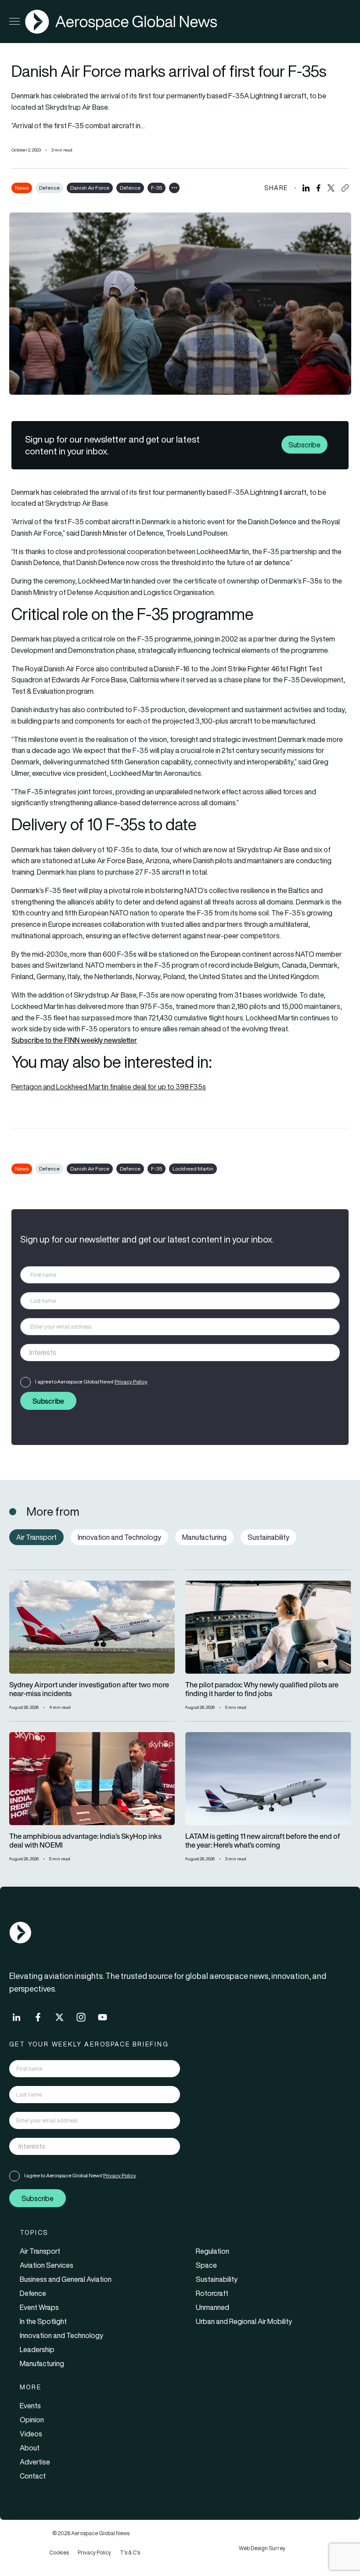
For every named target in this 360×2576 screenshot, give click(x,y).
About (30, 2448)
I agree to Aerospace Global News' (91, 1382)
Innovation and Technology (61, 2335)
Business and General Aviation (66, 2279)
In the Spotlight (43, 2321)
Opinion (32, 2420)
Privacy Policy (131, 1382)
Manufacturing (42, 2363)
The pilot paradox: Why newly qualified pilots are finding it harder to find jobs (262, 1690)
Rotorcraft (212, 2293)
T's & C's (130, 2553)
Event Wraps (39, 2307)
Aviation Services (47, 2265)
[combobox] (180, 1353)
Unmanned (212, 2307)
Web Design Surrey (262, 2548)
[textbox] (171, 1353)
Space (206, 2265)
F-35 (157, 188)
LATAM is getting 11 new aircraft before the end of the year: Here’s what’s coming (263, 1841)
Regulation (212, 2251)
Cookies (59, 2553)
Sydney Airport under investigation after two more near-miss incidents (89, 1690)
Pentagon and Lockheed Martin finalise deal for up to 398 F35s (109, 1087)
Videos (31, 2434)
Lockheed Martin (193, 1169)
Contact (33, 2476)
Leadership (37, 2349)
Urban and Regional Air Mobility (244, 2321)
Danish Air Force (90, 188)
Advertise (35, 2462)
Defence (49, 188)
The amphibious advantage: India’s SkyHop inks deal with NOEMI (85, 1841)
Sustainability (217, 2279)
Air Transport (40, 2251)
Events (30, 2406)
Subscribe (304, 445)
